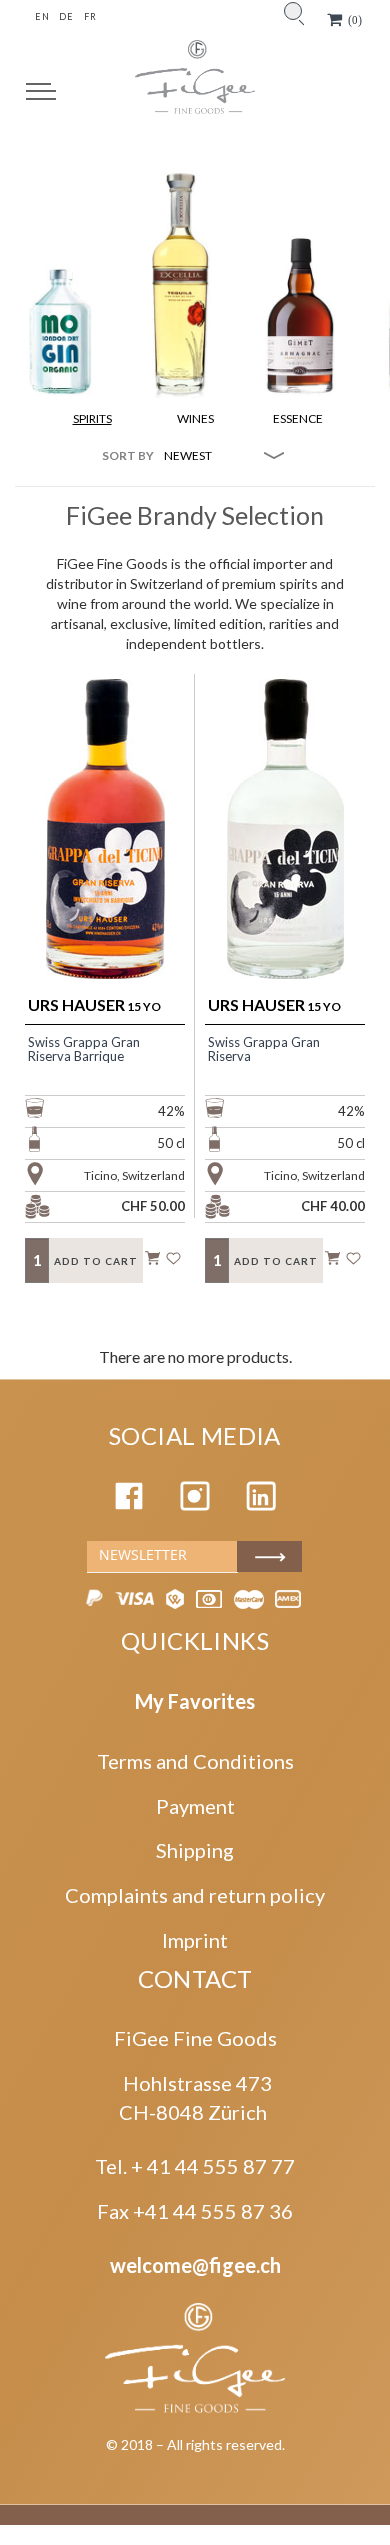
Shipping (195, 1850)
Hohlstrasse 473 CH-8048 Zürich (195, 2097)
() (355, 20)
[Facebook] (129, 1503)
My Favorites (195, 1701)
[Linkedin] (261, 1503)
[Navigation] (41, 91)
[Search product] (293, 11)
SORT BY (128, 455)
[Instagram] (195, 1503)
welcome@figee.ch (195, 2265)
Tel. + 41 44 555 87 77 (195, 2166)
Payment (195, 1806)
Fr (90, 16)
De (66, 16)
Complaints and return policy (195, 1895)
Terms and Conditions (195, 1761)
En (42, 16)
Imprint (195, 1940)
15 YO (94, 1004)
